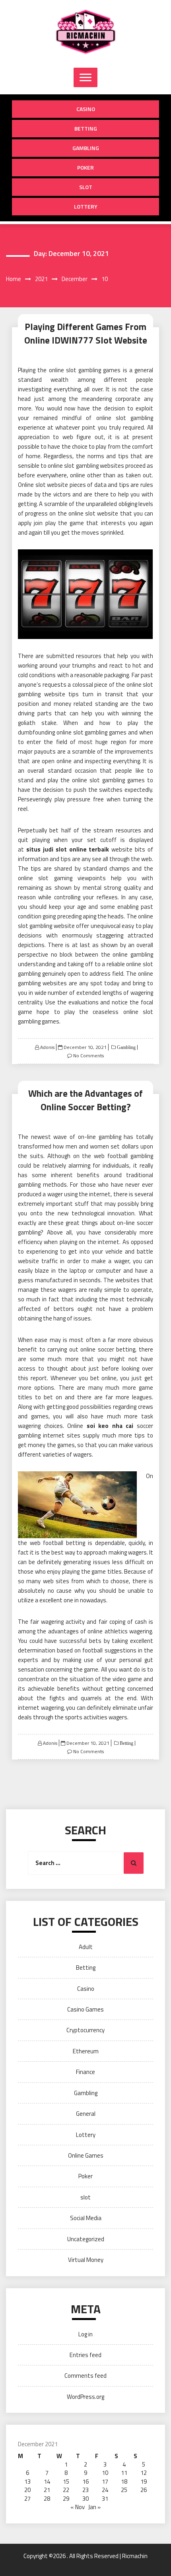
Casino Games (85, 2009)
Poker (85, 167)
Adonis (47, 1047)
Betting (86, 128)
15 (66, 2481)
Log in (85, 2334)
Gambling (86, 148)
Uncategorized (86, 2239)
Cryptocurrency (85, 2030)
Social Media (86, 2218)
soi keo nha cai (110, 1426)
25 (124, 2490)
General (86, 2114)
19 (144, 2481)
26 (144, 2490)
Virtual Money (86, 2260)
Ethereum (86, 2051)
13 (27, 2481)
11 (124, 2473)
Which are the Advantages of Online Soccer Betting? (85, 1100)
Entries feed (85, 2355)
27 (27, 2499)
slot (86, 187)
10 (105, 2473)
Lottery (86, 206)
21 (47, 2490)
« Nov (78, 2507)
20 (27, 2490)
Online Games (86, 2155)
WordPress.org (85, 2397)
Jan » (94, 2507)
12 (144, 2473)
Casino (86, 109)
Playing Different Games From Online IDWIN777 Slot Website (86, 334)
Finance (85, 2072)
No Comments (88, 1056)
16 (85, 2481)
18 (124, 2481)
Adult (86, 1947)
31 (105, 2499)
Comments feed (85, 2376)
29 (66, 2499)
